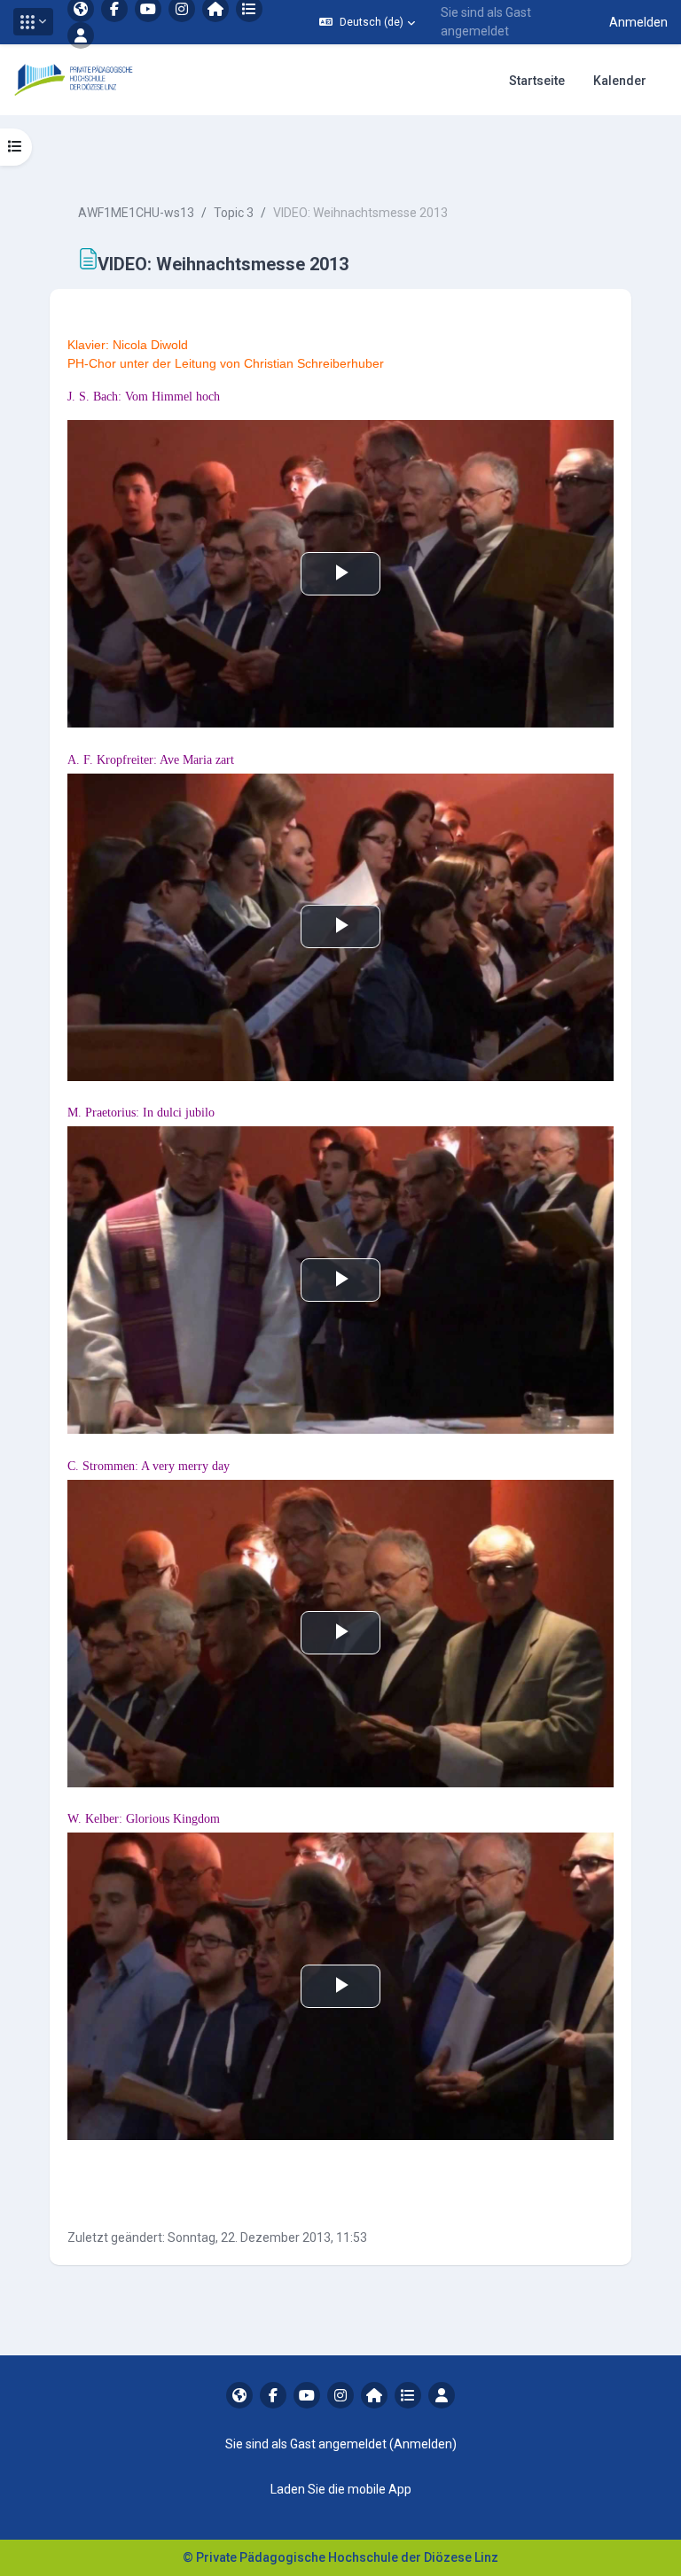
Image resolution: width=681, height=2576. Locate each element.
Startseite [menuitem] (537, 81)
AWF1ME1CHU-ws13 (136, 213)
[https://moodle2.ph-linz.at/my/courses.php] (408, 2395)
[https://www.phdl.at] (239, 2395)
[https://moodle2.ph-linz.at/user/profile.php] (81, 35)
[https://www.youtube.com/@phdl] (307, 2395)
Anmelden (638, 22)
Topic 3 (234, 213)
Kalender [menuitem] (620, 81)
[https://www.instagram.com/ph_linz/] (340, 2395)
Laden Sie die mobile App (341, 2489)
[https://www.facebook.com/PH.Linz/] (273, 2395)
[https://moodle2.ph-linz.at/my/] (374, 2395)
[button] (33, 22)
